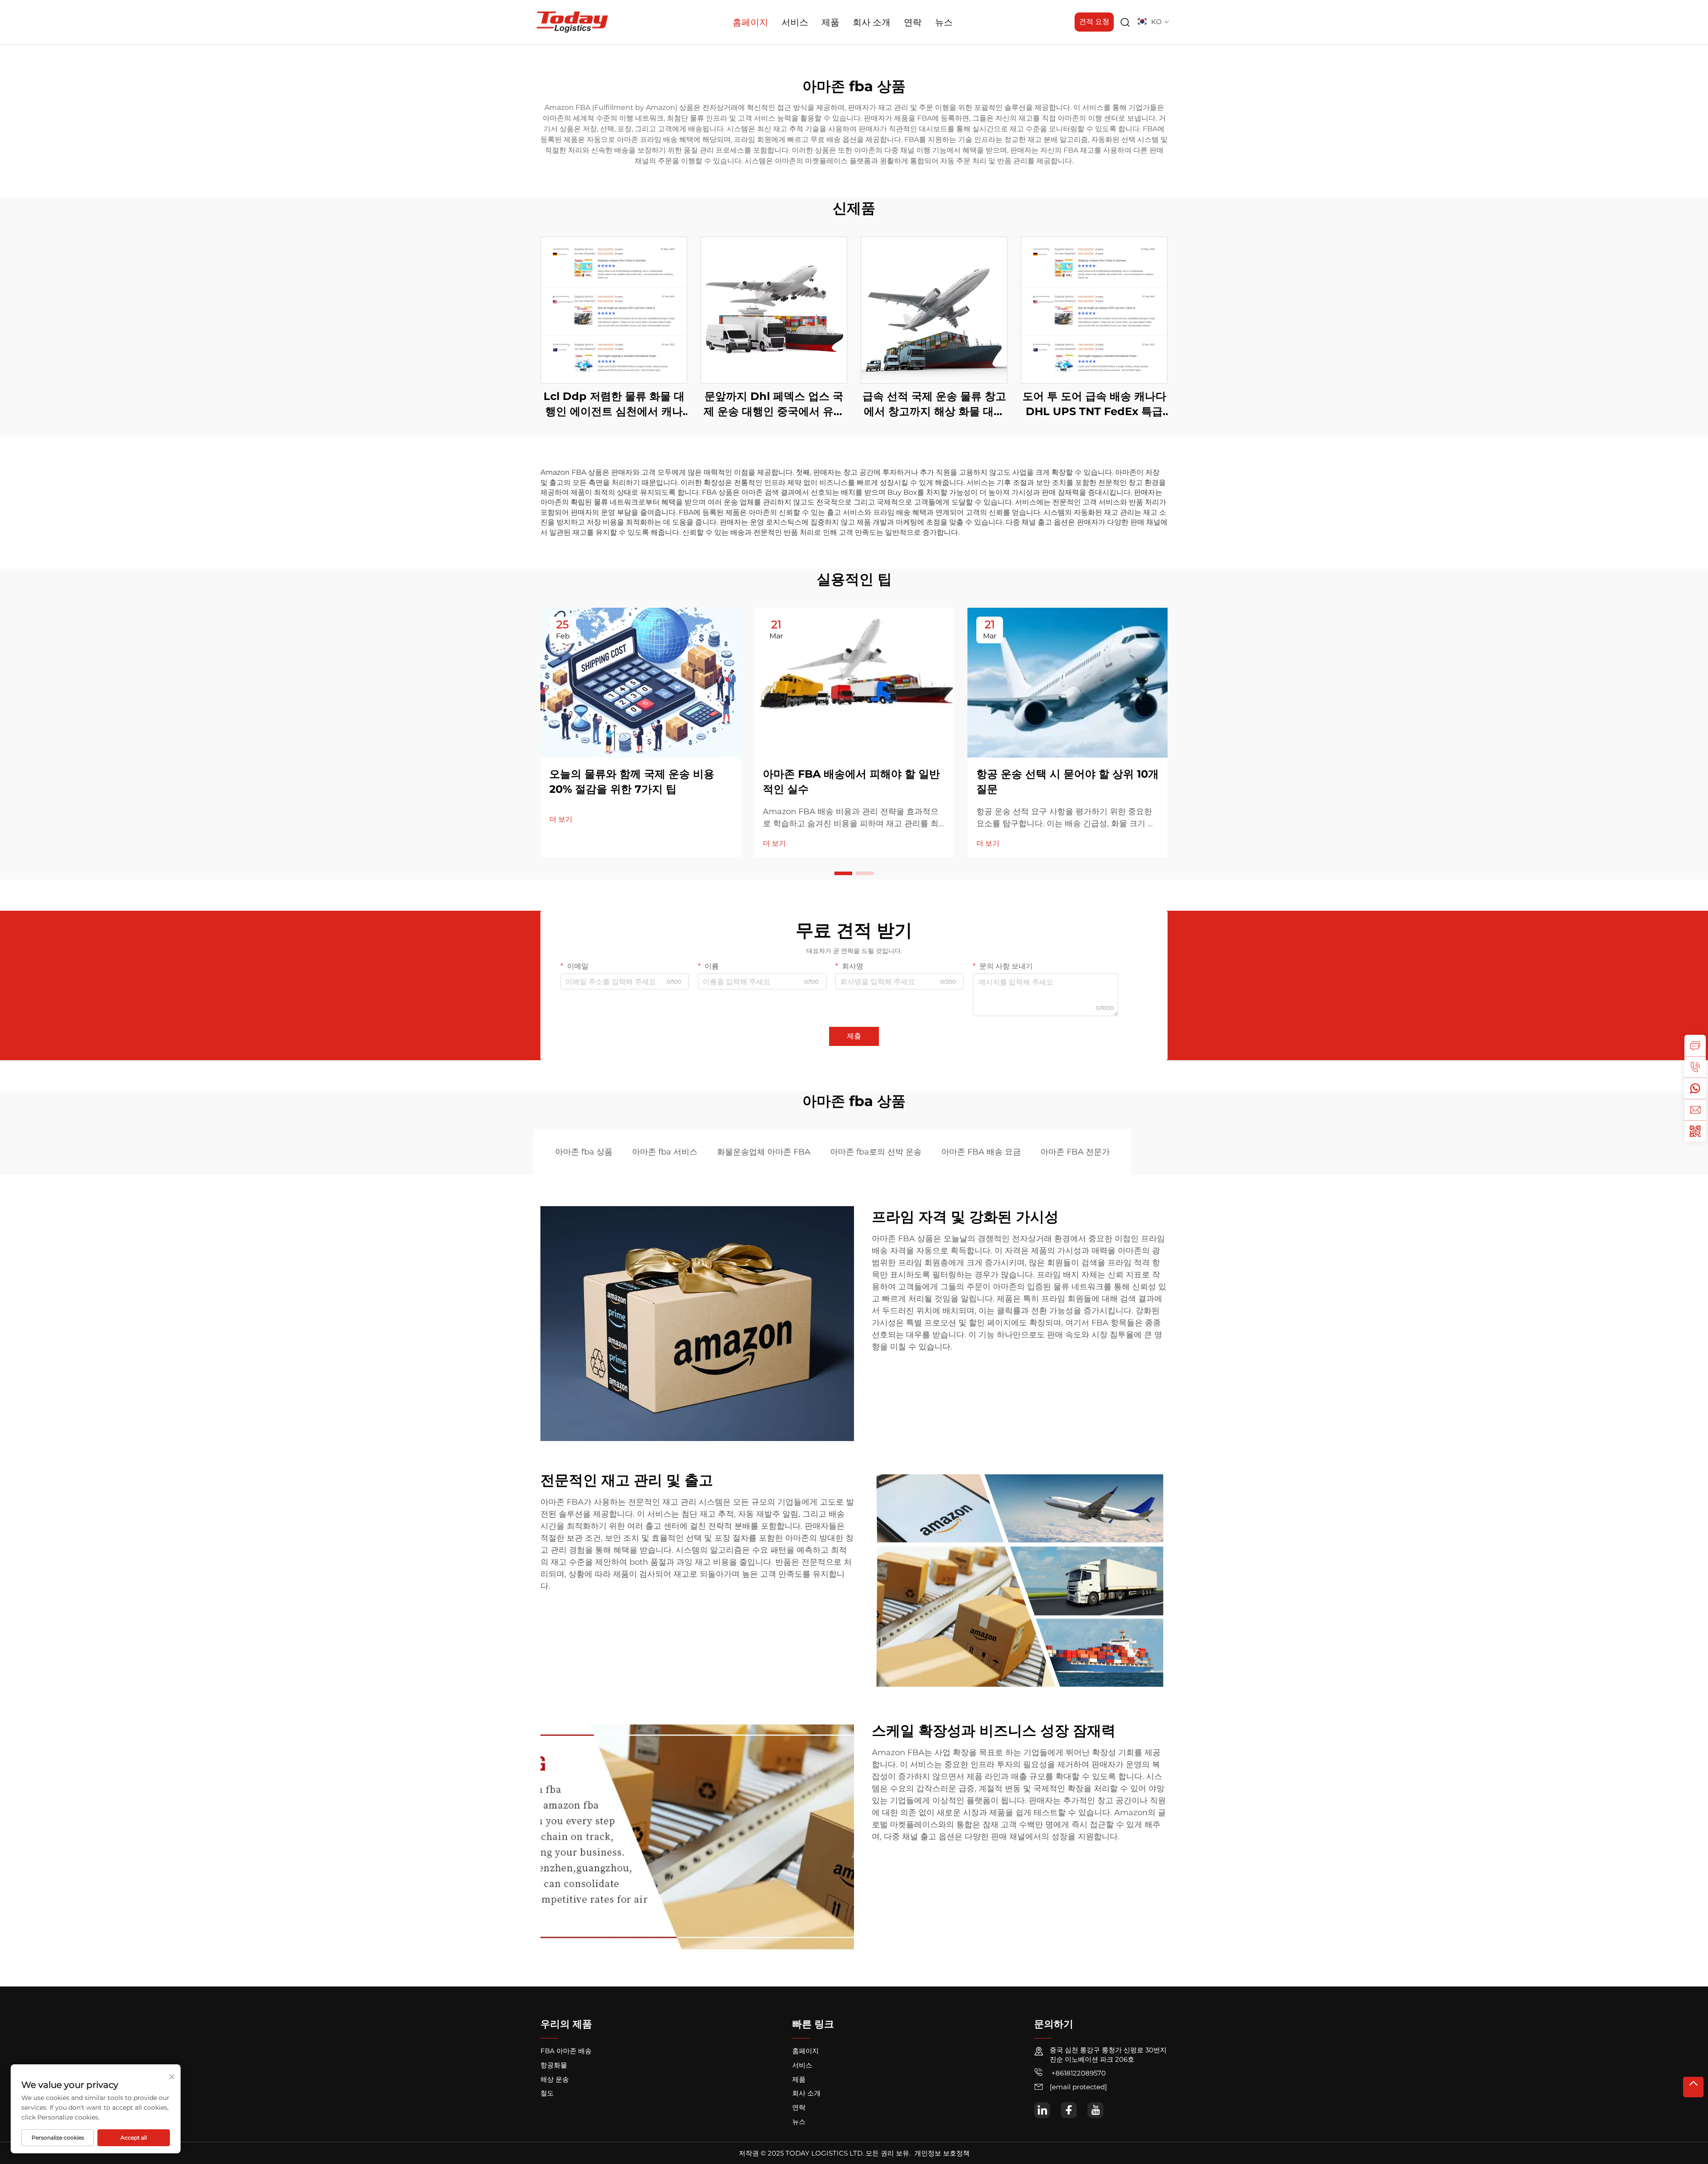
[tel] (1695, 1067)
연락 (913, 22)
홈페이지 (750, 22)
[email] (1695, 1110)
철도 (547, 2093)
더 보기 (561, 819)
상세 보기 (614, 310)
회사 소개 (872, 22)
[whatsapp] (1695, 1088)
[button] (843, 873)
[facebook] (1069, 2110)
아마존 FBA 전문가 (1075, 1152)
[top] (1693, 2087)
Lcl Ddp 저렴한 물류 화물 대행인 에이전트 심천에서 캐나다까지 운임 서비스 (614, 404)
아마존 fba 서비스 (665, 1152)
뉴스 (944, 22)
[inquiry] (1695, 1046)
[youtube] (1096, 2110)
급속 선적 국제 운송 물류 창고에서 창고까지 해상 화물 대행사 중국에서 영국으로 (934, 404)
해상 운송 (555, 2079)
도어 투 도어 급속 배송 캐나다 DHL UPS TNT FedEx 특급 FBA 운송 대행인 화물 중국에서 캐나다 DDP (1094, 404)
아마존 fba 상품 (584, 1152)
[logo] (572, 22)
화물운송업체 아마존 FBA (764, 1152)
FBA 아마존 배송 (566, 2051)
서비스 (795, 22)
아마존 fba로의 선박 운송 (876, 1152)
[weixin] (1695, 1131)
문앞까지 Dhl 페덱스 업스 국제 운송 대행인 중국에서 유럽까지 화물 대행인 (774, 404)
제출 (854, 1036)
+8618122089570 (1078, 2073)
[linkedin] (1042, 2110)
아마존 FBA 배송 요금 (981, 1152)
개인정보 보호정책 (942, 2153)
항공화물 (554, 2065)
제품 (830, 22)
